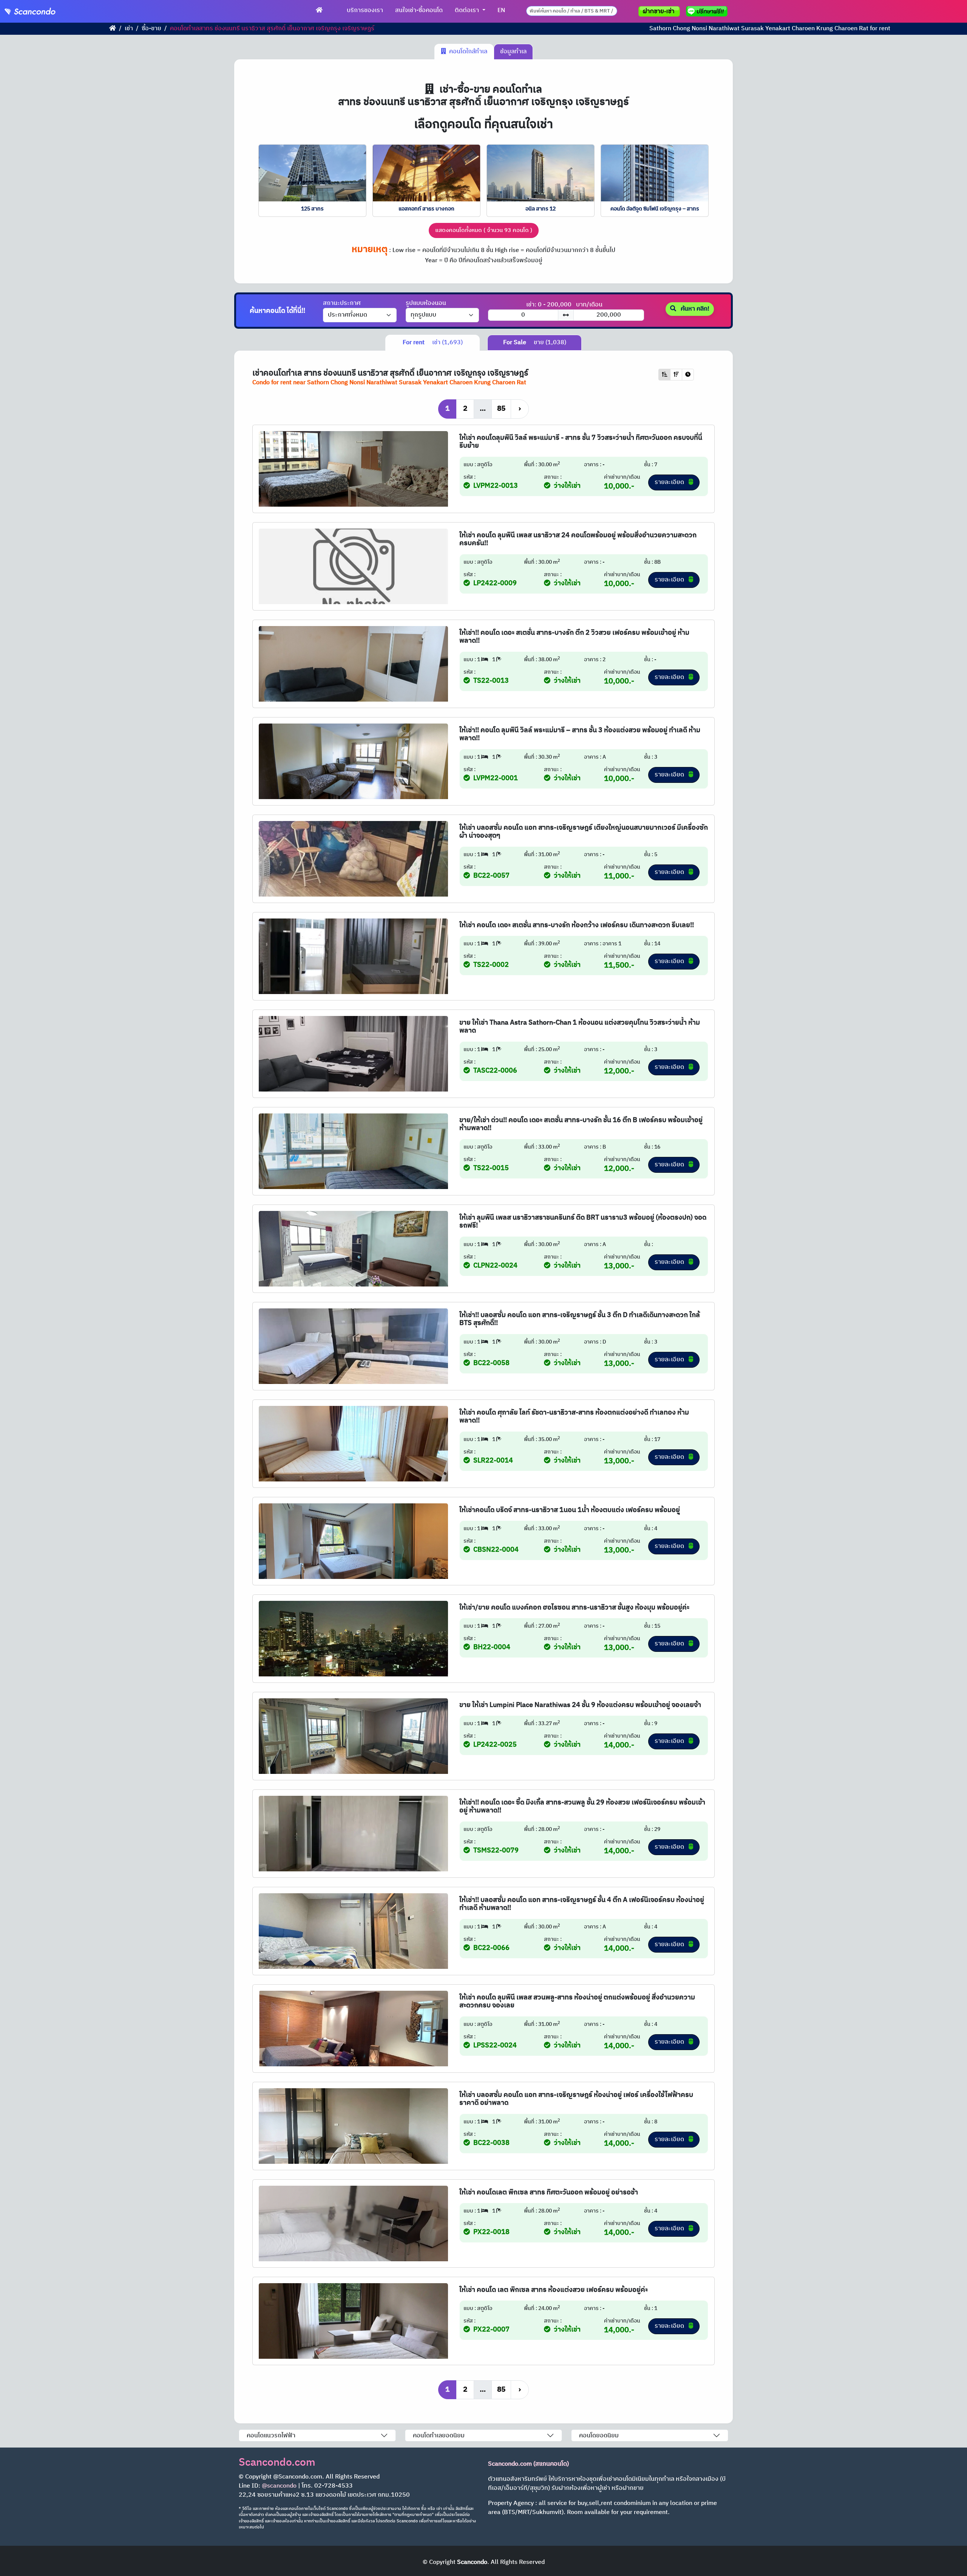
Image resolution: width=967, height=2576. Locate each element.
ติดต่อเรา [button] (468, 10)
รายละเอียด (670, 482)
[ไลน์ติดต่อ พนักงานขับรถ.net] (708, 11)
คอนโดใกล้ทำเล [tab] (467, 52)
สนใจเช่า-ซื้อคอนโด (419, 10)
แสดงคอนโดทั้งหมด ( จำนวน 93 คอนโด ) (484, 230)
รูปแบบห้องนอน (426, 303)
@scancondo (279, 2486)
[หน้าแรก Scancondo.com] (319, 11)
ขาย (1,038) (535, 342)
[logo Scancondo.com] (44, 11)
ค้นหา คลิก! (694, 309)
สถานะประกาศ (342, 303)
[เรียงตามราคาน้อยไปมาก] (664, 375)
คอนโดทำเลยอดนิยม (439, 2436)
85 (501, 409)
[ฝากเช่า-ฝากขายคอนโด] (659, 11)
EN (501, 10)
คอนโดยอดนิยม (599, 2436)
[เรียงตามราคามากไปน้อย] (676, 375)
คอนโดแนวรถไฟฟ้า (271, 2436)
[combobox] (572, 11)
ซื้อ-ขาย (151, 29)
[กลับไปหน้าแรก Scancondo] (113, 29)
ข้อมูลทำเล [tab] (513, 52)
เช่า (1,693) (433, 342)
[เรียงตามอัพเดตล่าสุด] (688, 375)
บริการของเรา (365, 10)
